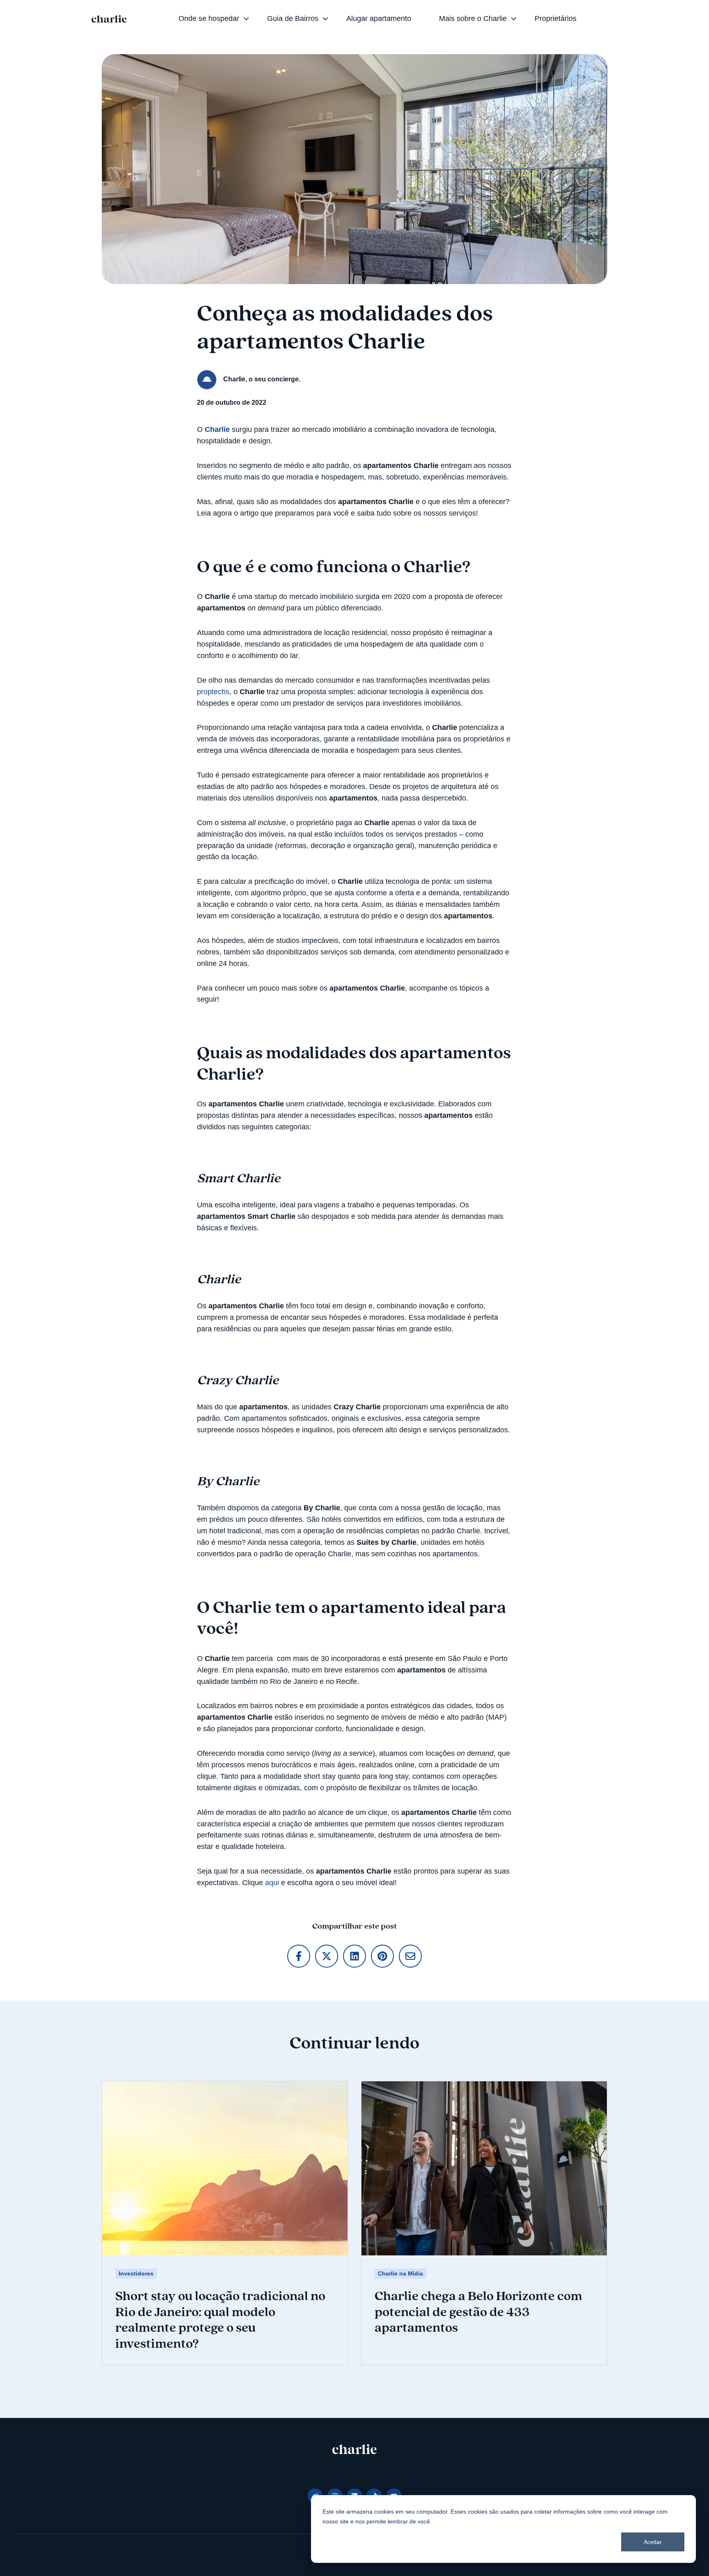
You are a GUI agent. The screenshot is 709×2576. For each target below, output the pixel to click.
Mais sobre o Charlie (473, 18)
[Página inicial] (109, 19)
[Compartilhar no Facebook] (299, 1956)
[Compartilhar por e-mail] (410, 1956)
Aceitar (653, 2542)
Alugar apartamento (379, 18)
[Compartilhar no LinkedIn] (354, 1956)
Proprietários (556, 18)
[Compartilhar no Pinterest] (382, 1956)
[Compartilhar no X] (327, 1956)
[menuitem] (211, 19)
